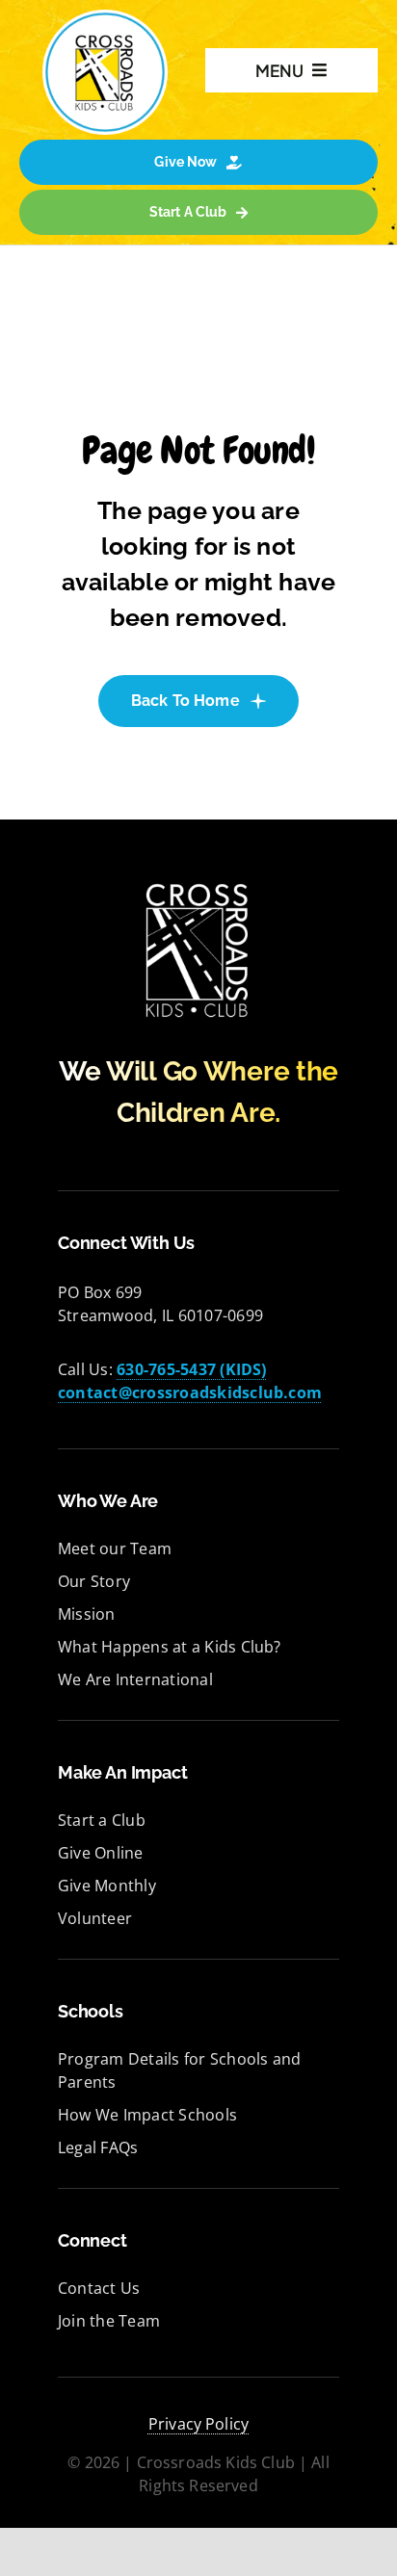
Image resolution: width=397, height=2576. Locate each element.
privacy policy (198, 2424)
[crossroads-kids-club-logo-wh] (198, 885)
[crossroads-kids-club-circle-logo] (105, 17)
